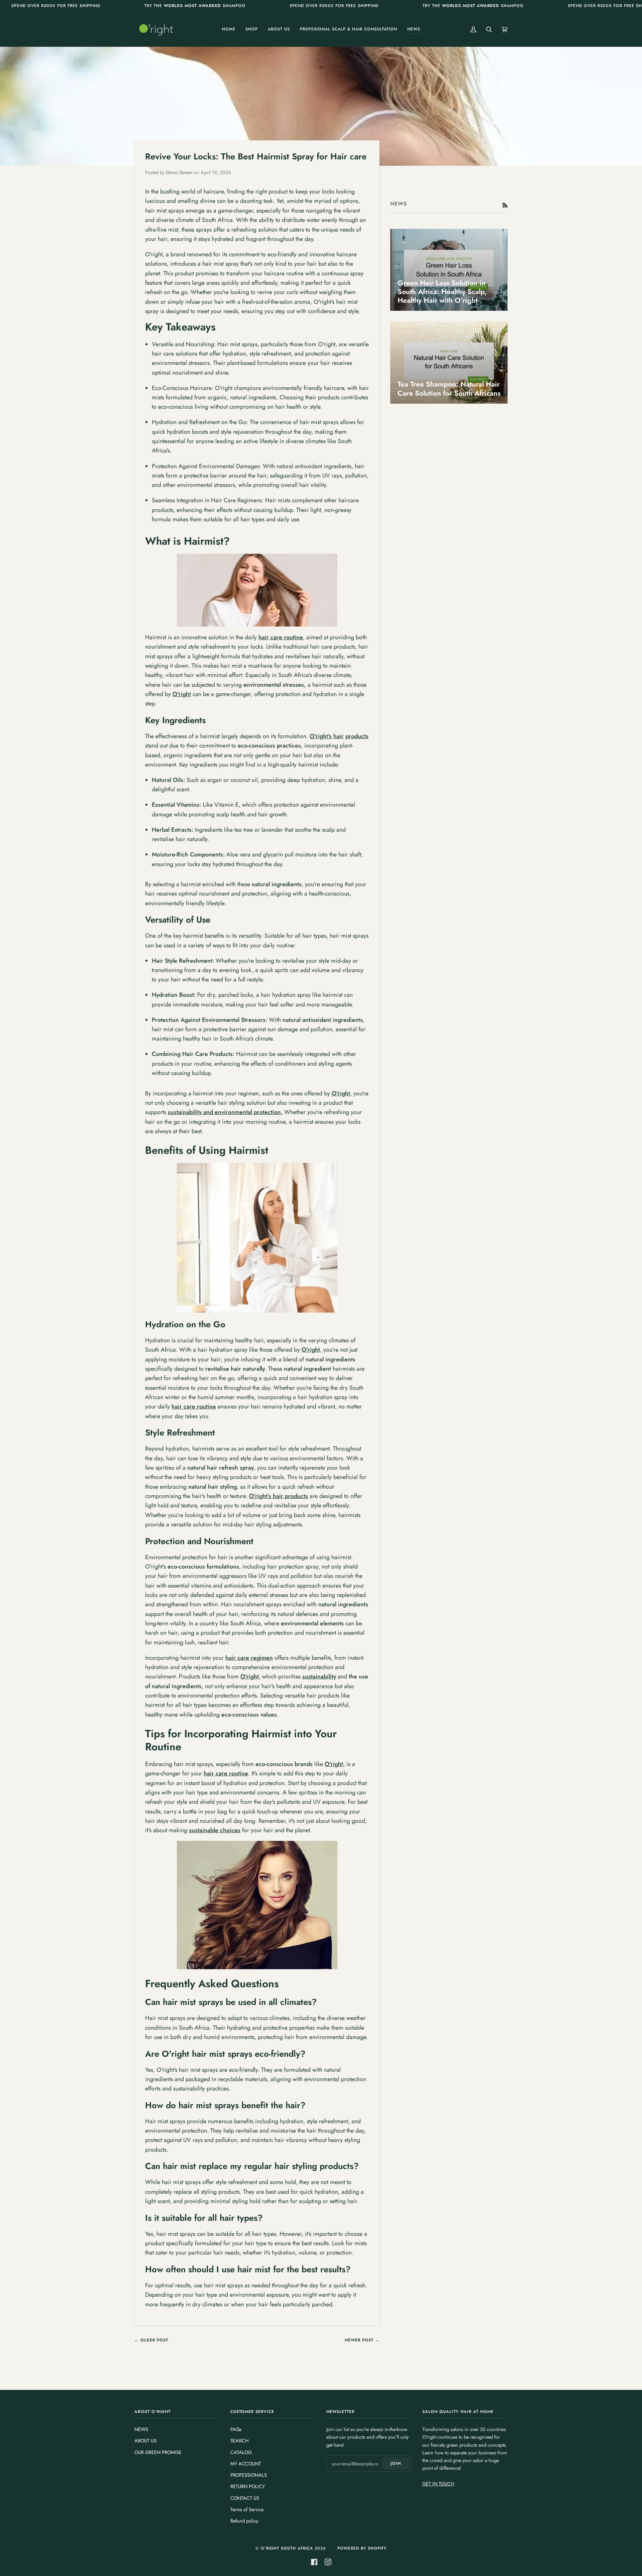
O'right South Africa (287, 2548)
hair (339, 736)
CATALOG (241, 2452)
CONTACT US (245, 2498)
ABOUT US (145, 2441)
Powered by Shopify (362, 2548)
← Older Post (151, 2340)
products (357, 736)
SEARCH (239, 2441)
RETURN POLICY (248, 2486)
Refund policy (244, 2521)
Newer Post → (362, 2340)
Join (396, 2463)
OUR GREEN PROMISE (158, 2452)
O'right (182, 694)
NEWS (141, 2429)
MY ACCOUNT (246, 2464)
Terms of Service (247, 2509)
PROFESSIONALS (249, 2475)
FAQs (236, 2429)
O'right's (321, 736)
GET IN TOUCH (438, 2484)
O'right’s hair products (279, 1496)
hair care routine (194, 1406)
